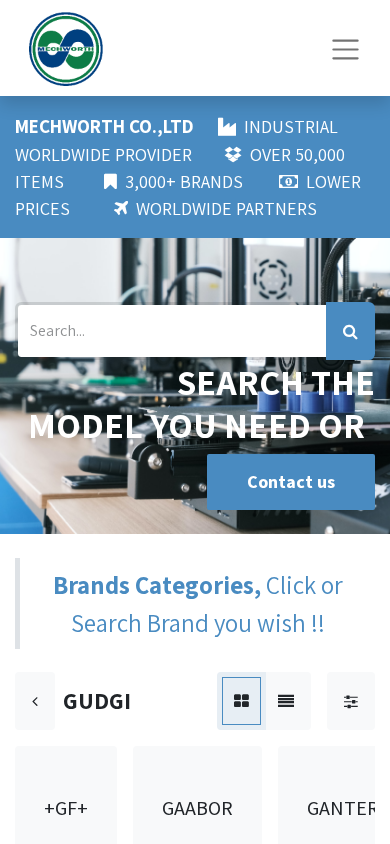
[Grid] (241, 701)
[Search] (350, 331)
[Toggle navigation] (345, 47)
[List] (286, 701)
